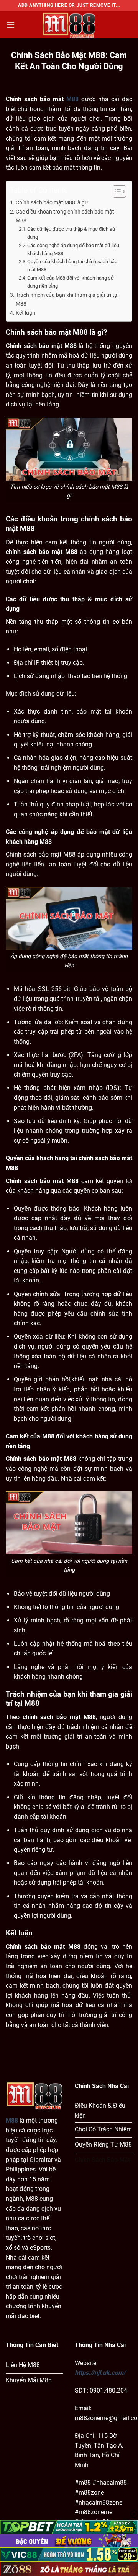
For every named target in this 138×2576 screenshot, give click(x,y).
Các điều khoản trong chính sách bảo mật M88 (65, 216)
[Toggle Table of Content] (116, 191)
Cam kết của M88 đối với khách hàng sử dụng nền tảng (71, 282)
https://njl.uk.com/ (100, 2373)
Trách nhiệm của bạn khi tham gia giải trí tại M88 (67, 300)
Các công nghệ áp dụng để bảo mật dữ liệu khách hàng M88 (73, 249)
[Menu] (10, 25)
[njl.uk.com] (69, 25)
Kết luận (25, 313)
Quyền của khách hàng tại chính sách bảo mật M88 (72, 266)
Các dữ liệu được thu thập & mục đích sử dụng (71, 233)
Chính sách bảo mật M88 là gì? (52, 203)
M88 (72, 99)
